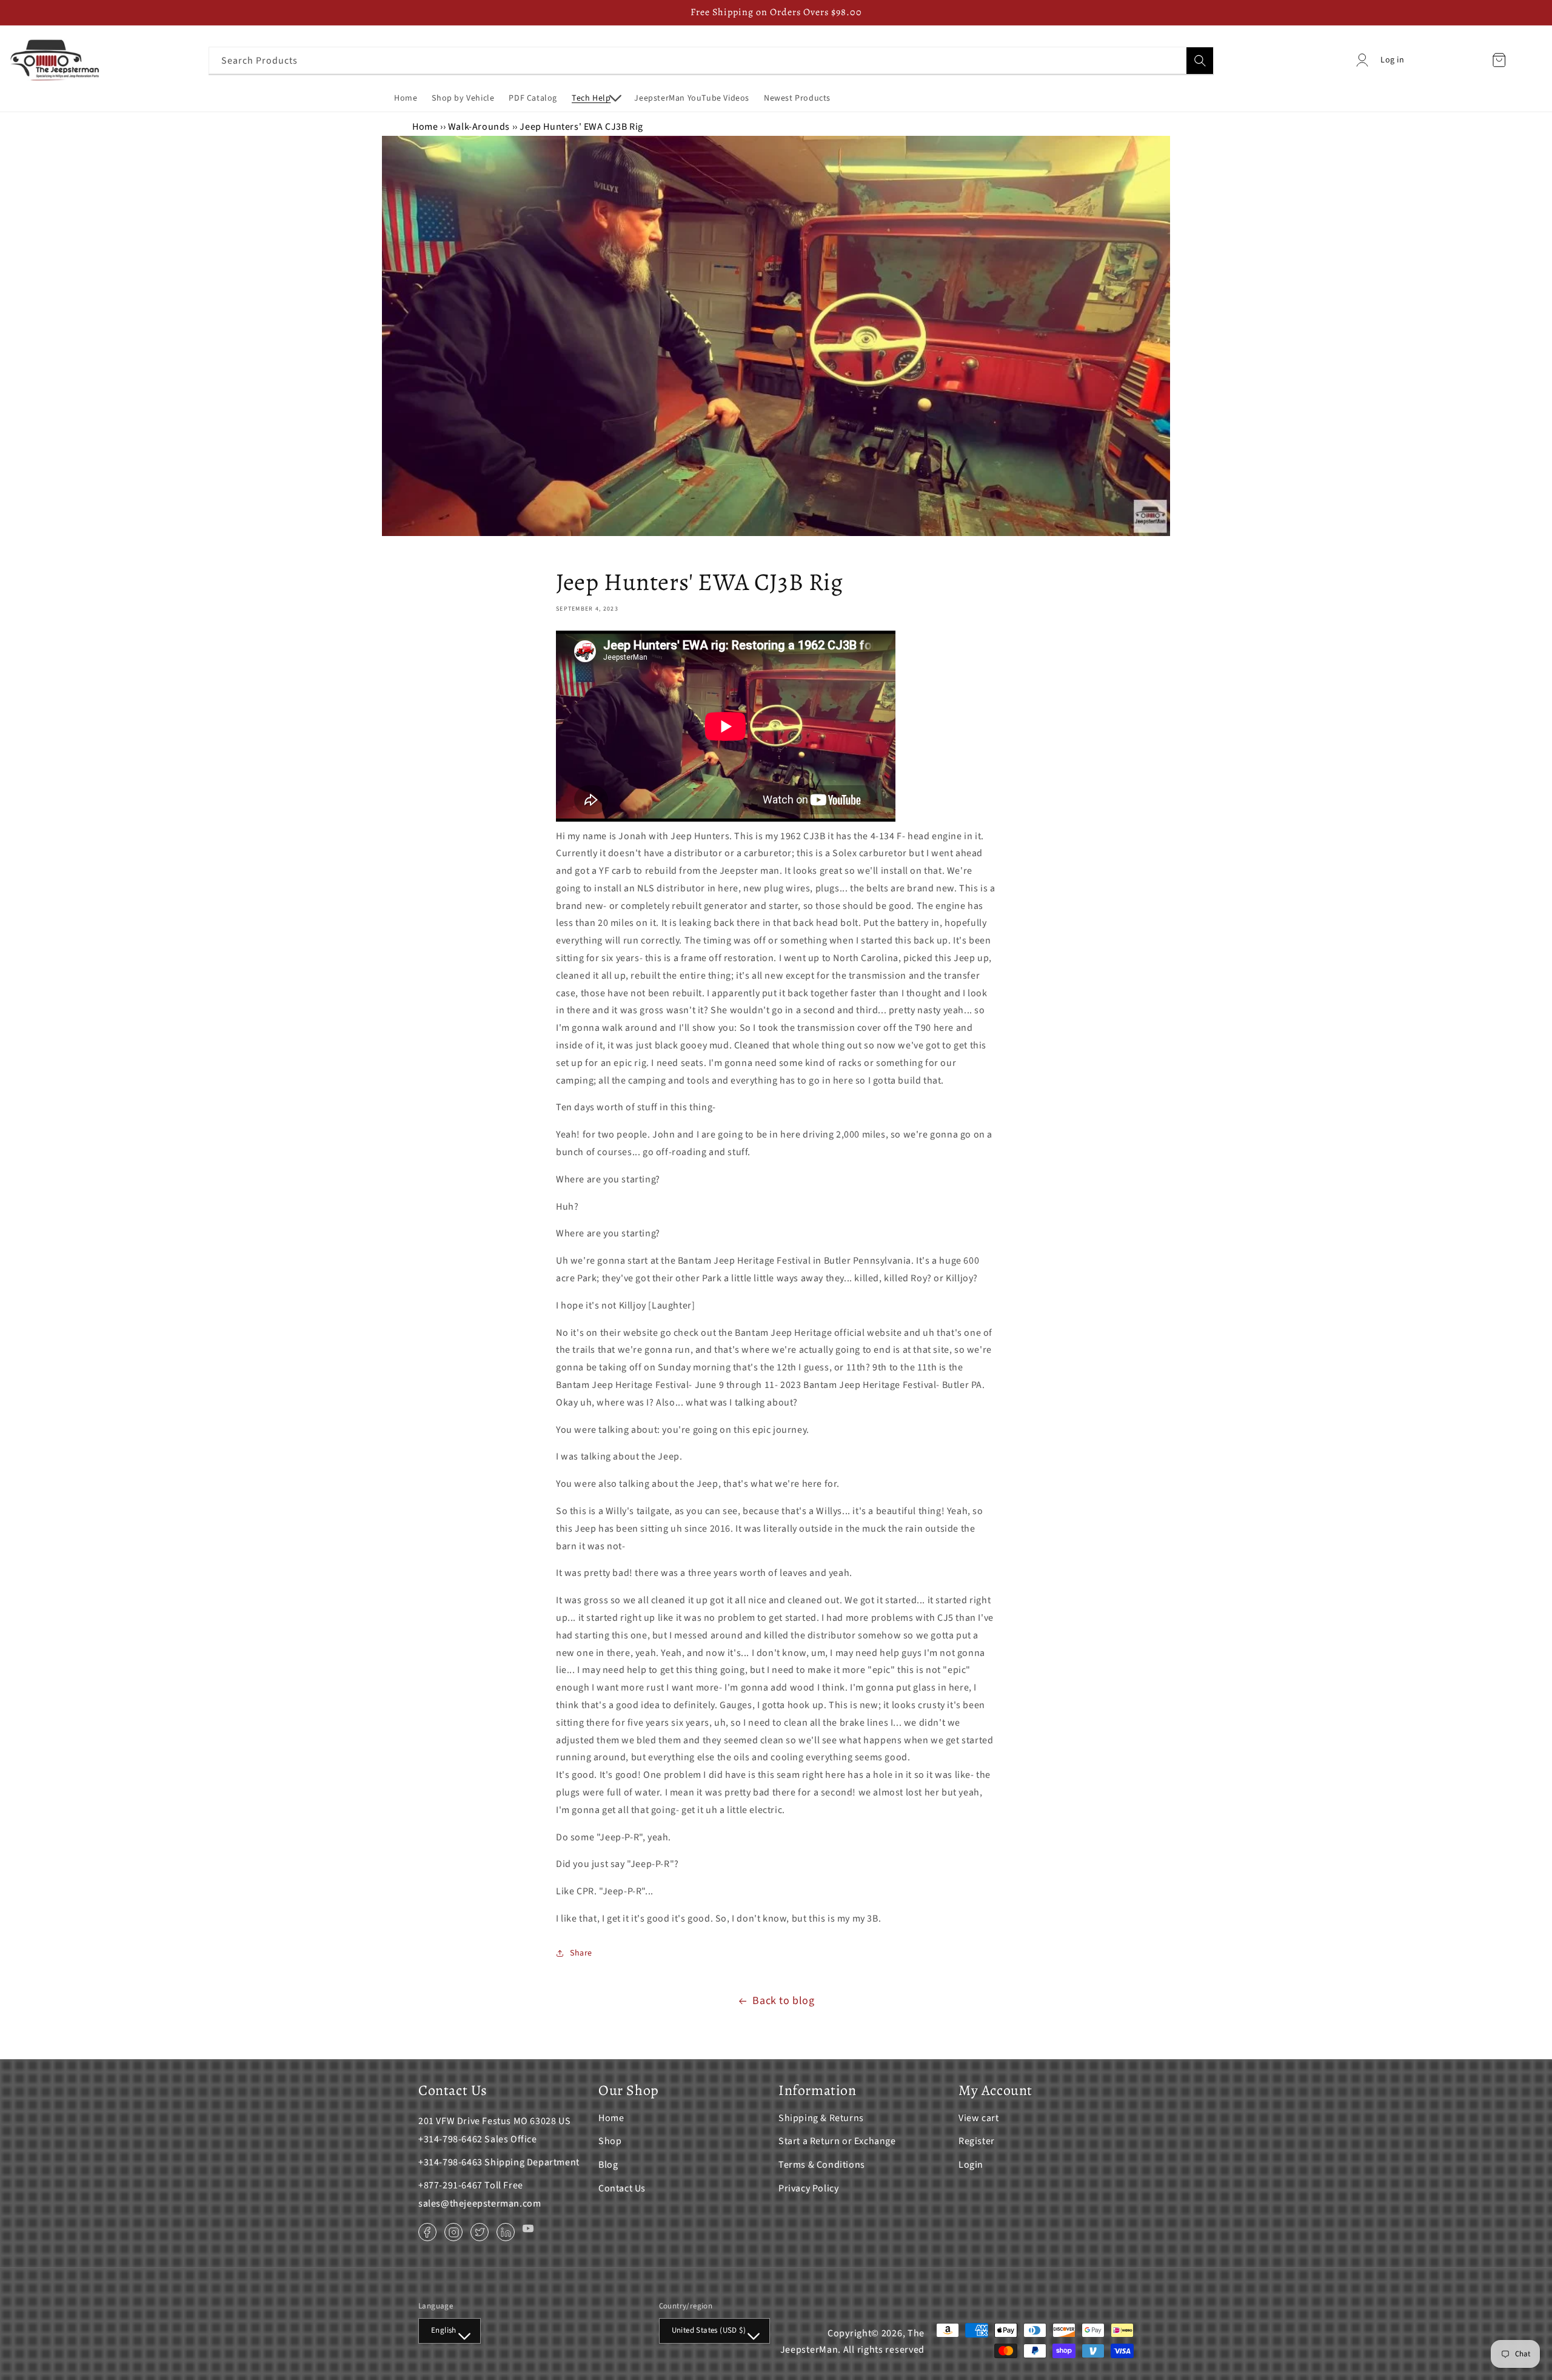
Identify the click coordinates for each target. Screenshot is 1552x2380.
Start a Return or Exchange (837, 2141)
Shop (610, 2141)
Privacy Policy (808, 2188)
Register (977, 2141)
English (444, 2330)
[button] (596, 98)
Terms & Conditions (822, 2165)
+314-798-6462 (450, 2139)
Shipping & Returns (821, 2118)
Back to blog (783, 2001)
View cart (978, 2118)
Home (425, 127)
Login (971, 2165)
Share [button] (581, 1953)
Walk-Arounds (479, 127)
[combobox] (711, 60)
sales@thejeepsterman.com (480, 2204)
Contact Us (622, 2188)
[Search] (1200, 61)
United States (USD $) (709, 2330)
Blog (608, 2165)
